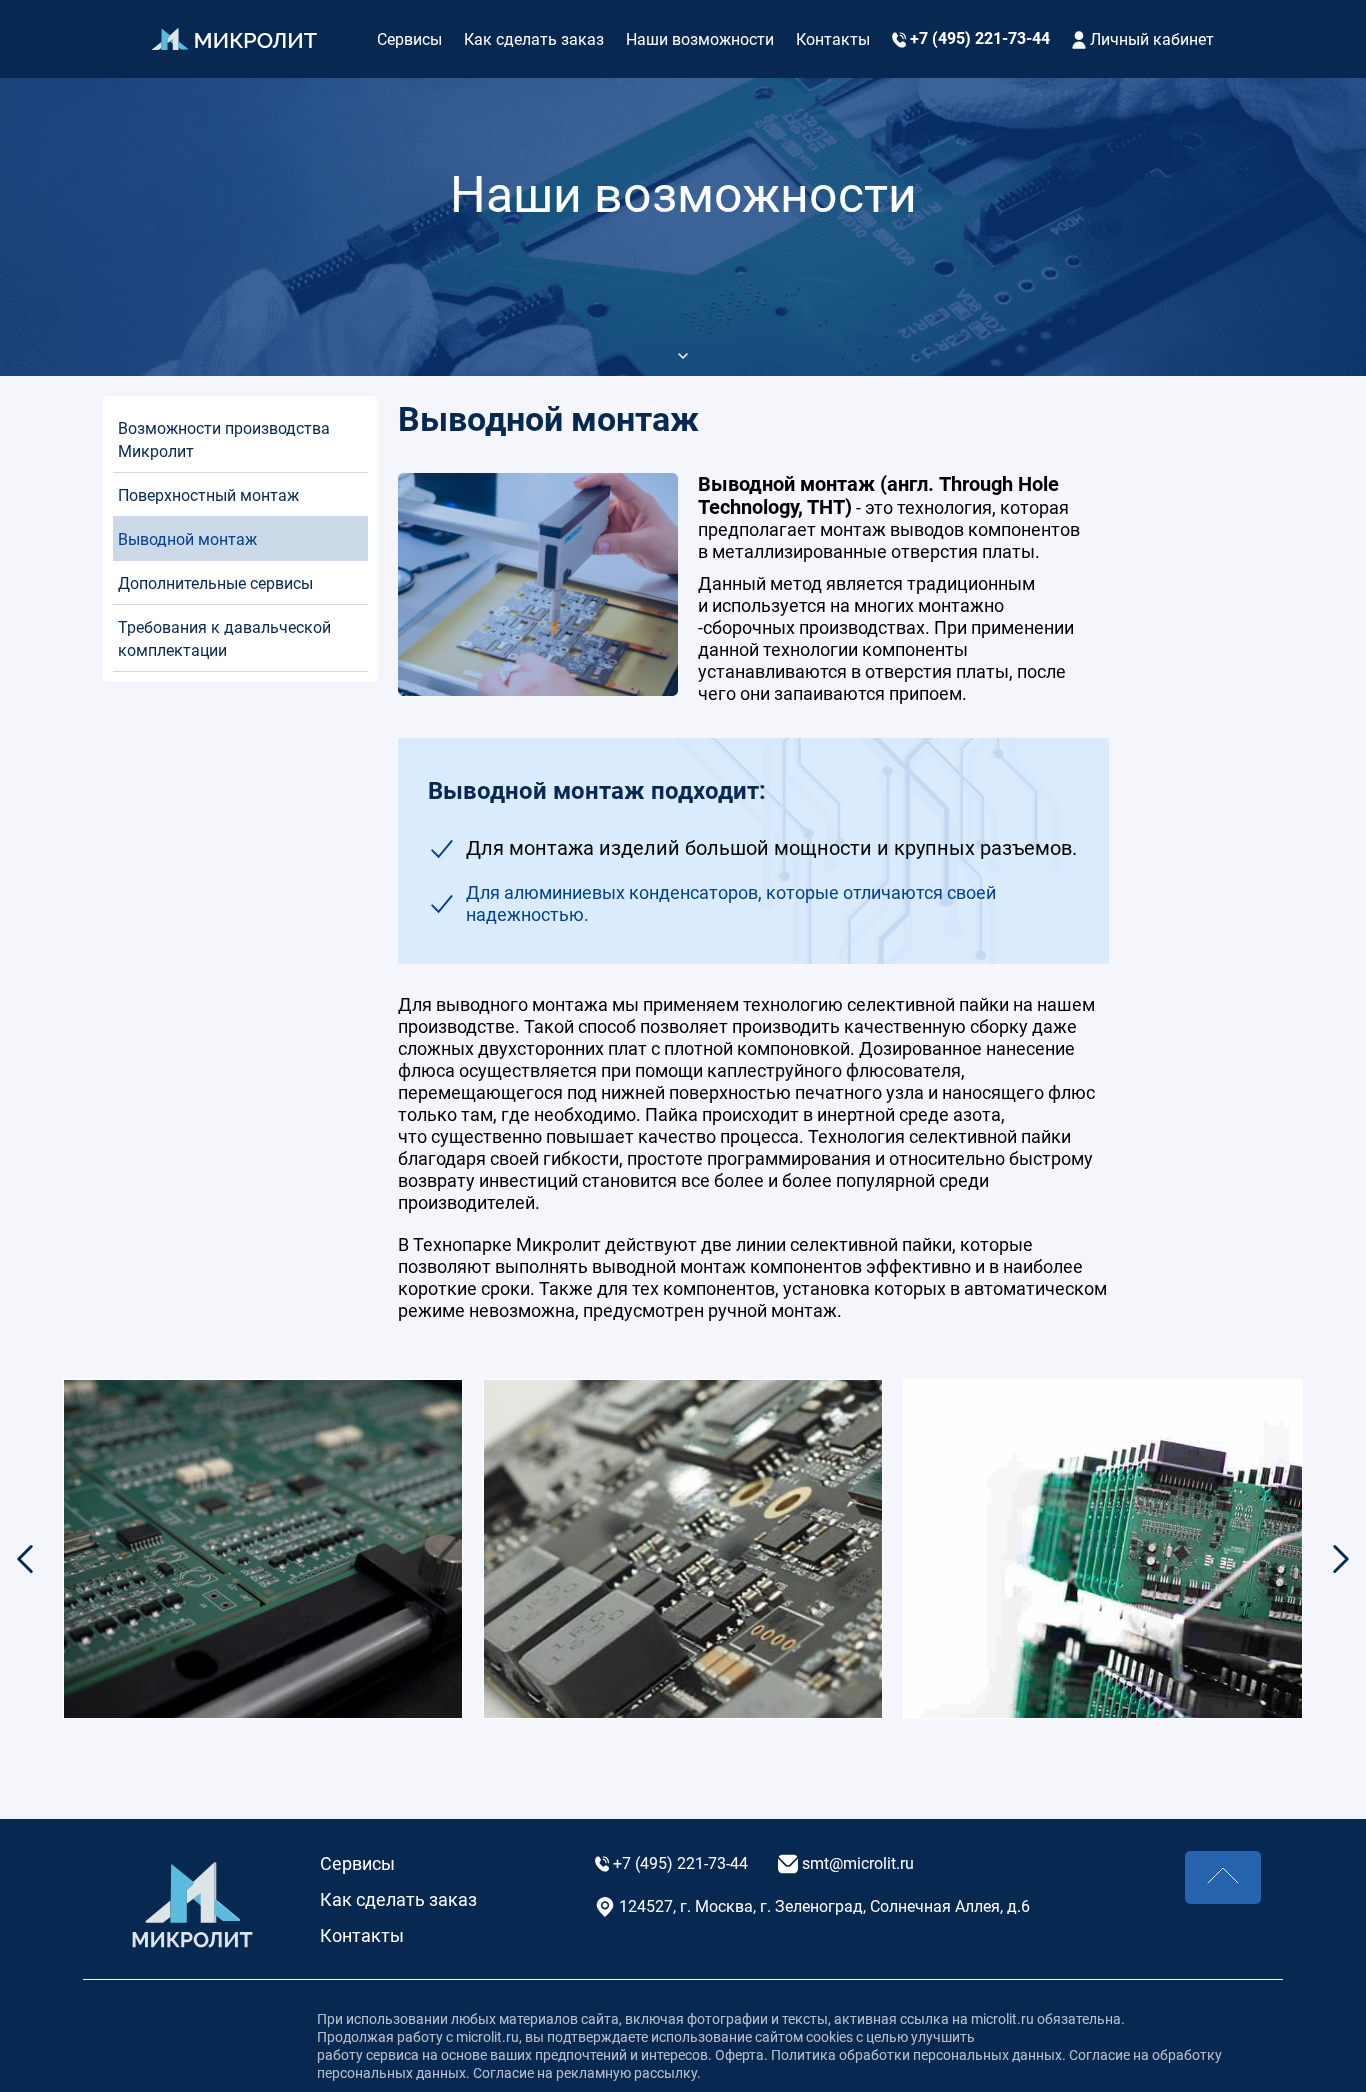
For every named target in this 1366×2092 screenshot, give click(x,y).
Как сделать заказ (534, 39)
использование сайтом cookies (752, 2037)
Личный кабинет (1150, 39)
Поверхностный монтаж (210, 495)
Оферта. (743, 2055)
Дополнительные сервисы (215, 583)
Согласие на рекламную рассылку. (585, 2073)
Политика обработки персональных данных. (918, 2055)
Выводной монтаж (189, 539)
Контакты (833, 39)
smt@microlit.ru (856, 1863)
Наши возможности (700, 39)
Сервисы (409, 39)
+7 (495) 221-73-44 (978, 38)
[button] (1341, 1559)
